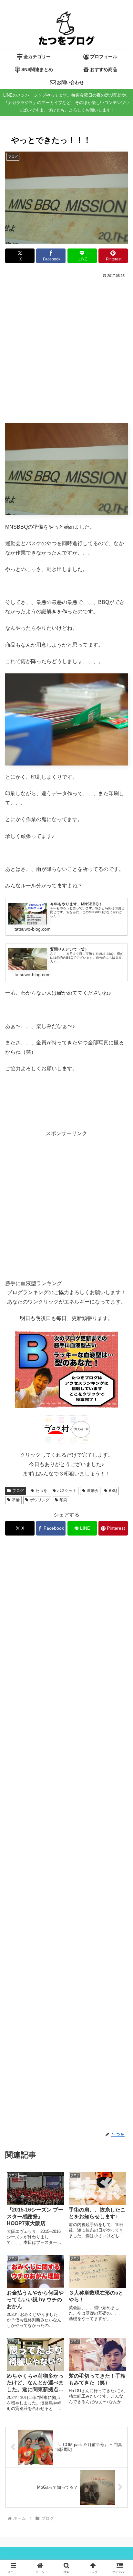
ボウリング (40, 1500)
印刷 (63, 1500)
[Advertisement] (66, 349)
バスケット (67, 1491)
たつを (41, 1491)
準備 (16, 1500)
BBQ (113, 1491)
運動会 (93, 1491)
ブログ (18, 1491)
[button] (114, 1391)
